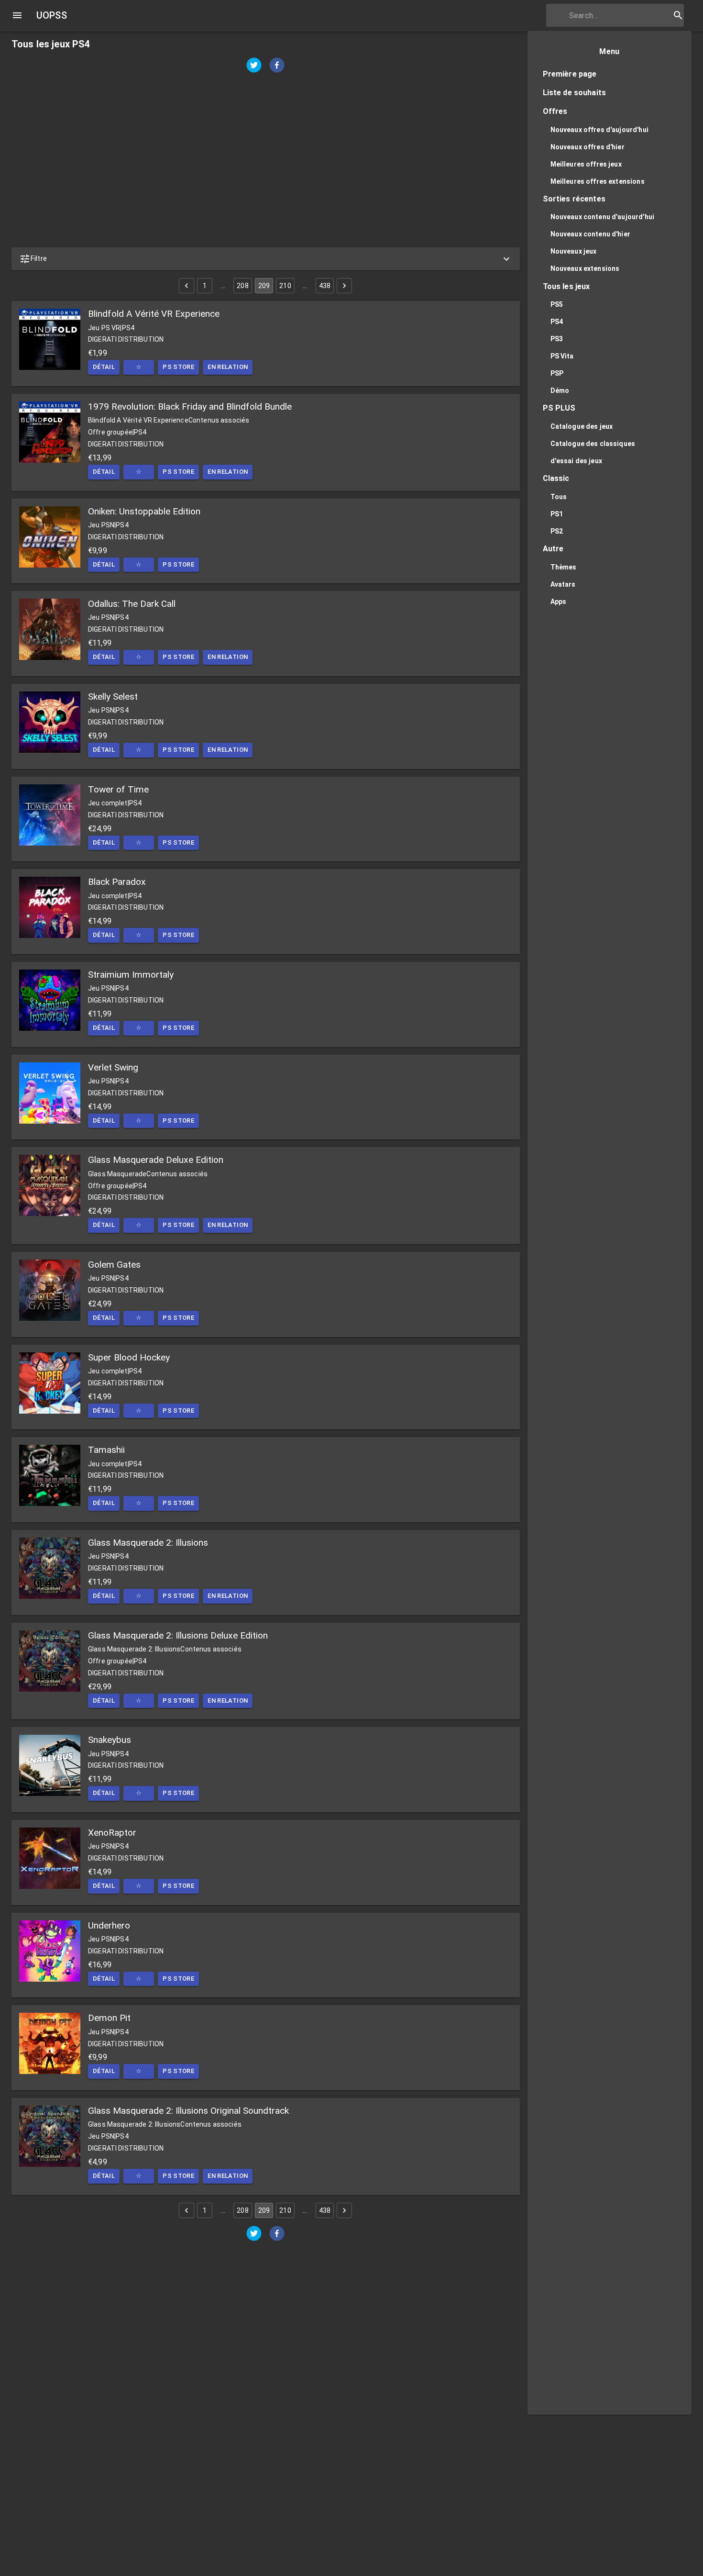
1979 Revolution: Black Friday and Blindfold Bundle (190, 407)
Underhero (109, 1925)
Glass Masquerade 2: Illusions (148, 1543)
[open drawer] (17, 15)
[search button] (678, 15)
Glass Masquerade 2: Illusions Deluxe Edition (178, 1635)
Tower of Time (118, 789)
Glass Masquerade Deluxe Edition (156, 1160)
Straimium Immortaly (131, 975)
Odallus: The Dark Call (132, 604)
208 (242, 286)
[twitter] (254, 66)
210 (285, 286)
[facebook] (277, 66)
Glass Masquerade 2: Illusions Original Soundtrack (188, 2111)
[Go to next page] (344, 286)
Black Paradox (117, 882)
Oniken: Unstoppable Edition (144, 511)
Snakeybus (110, 1740)
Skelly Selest (113, 697)
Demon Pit (109, 2018)
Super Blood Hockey (129, 1357)
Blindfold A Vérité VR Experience (154, 314)
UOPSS (52, 15)
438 (325, 286)
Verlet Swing (113, 1067)
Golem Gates (114, 1265)
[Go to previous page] (187, 286)
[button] (266, 259)
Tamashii (106, 1450)
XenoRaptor (112, 1833)
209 (264, 286)
